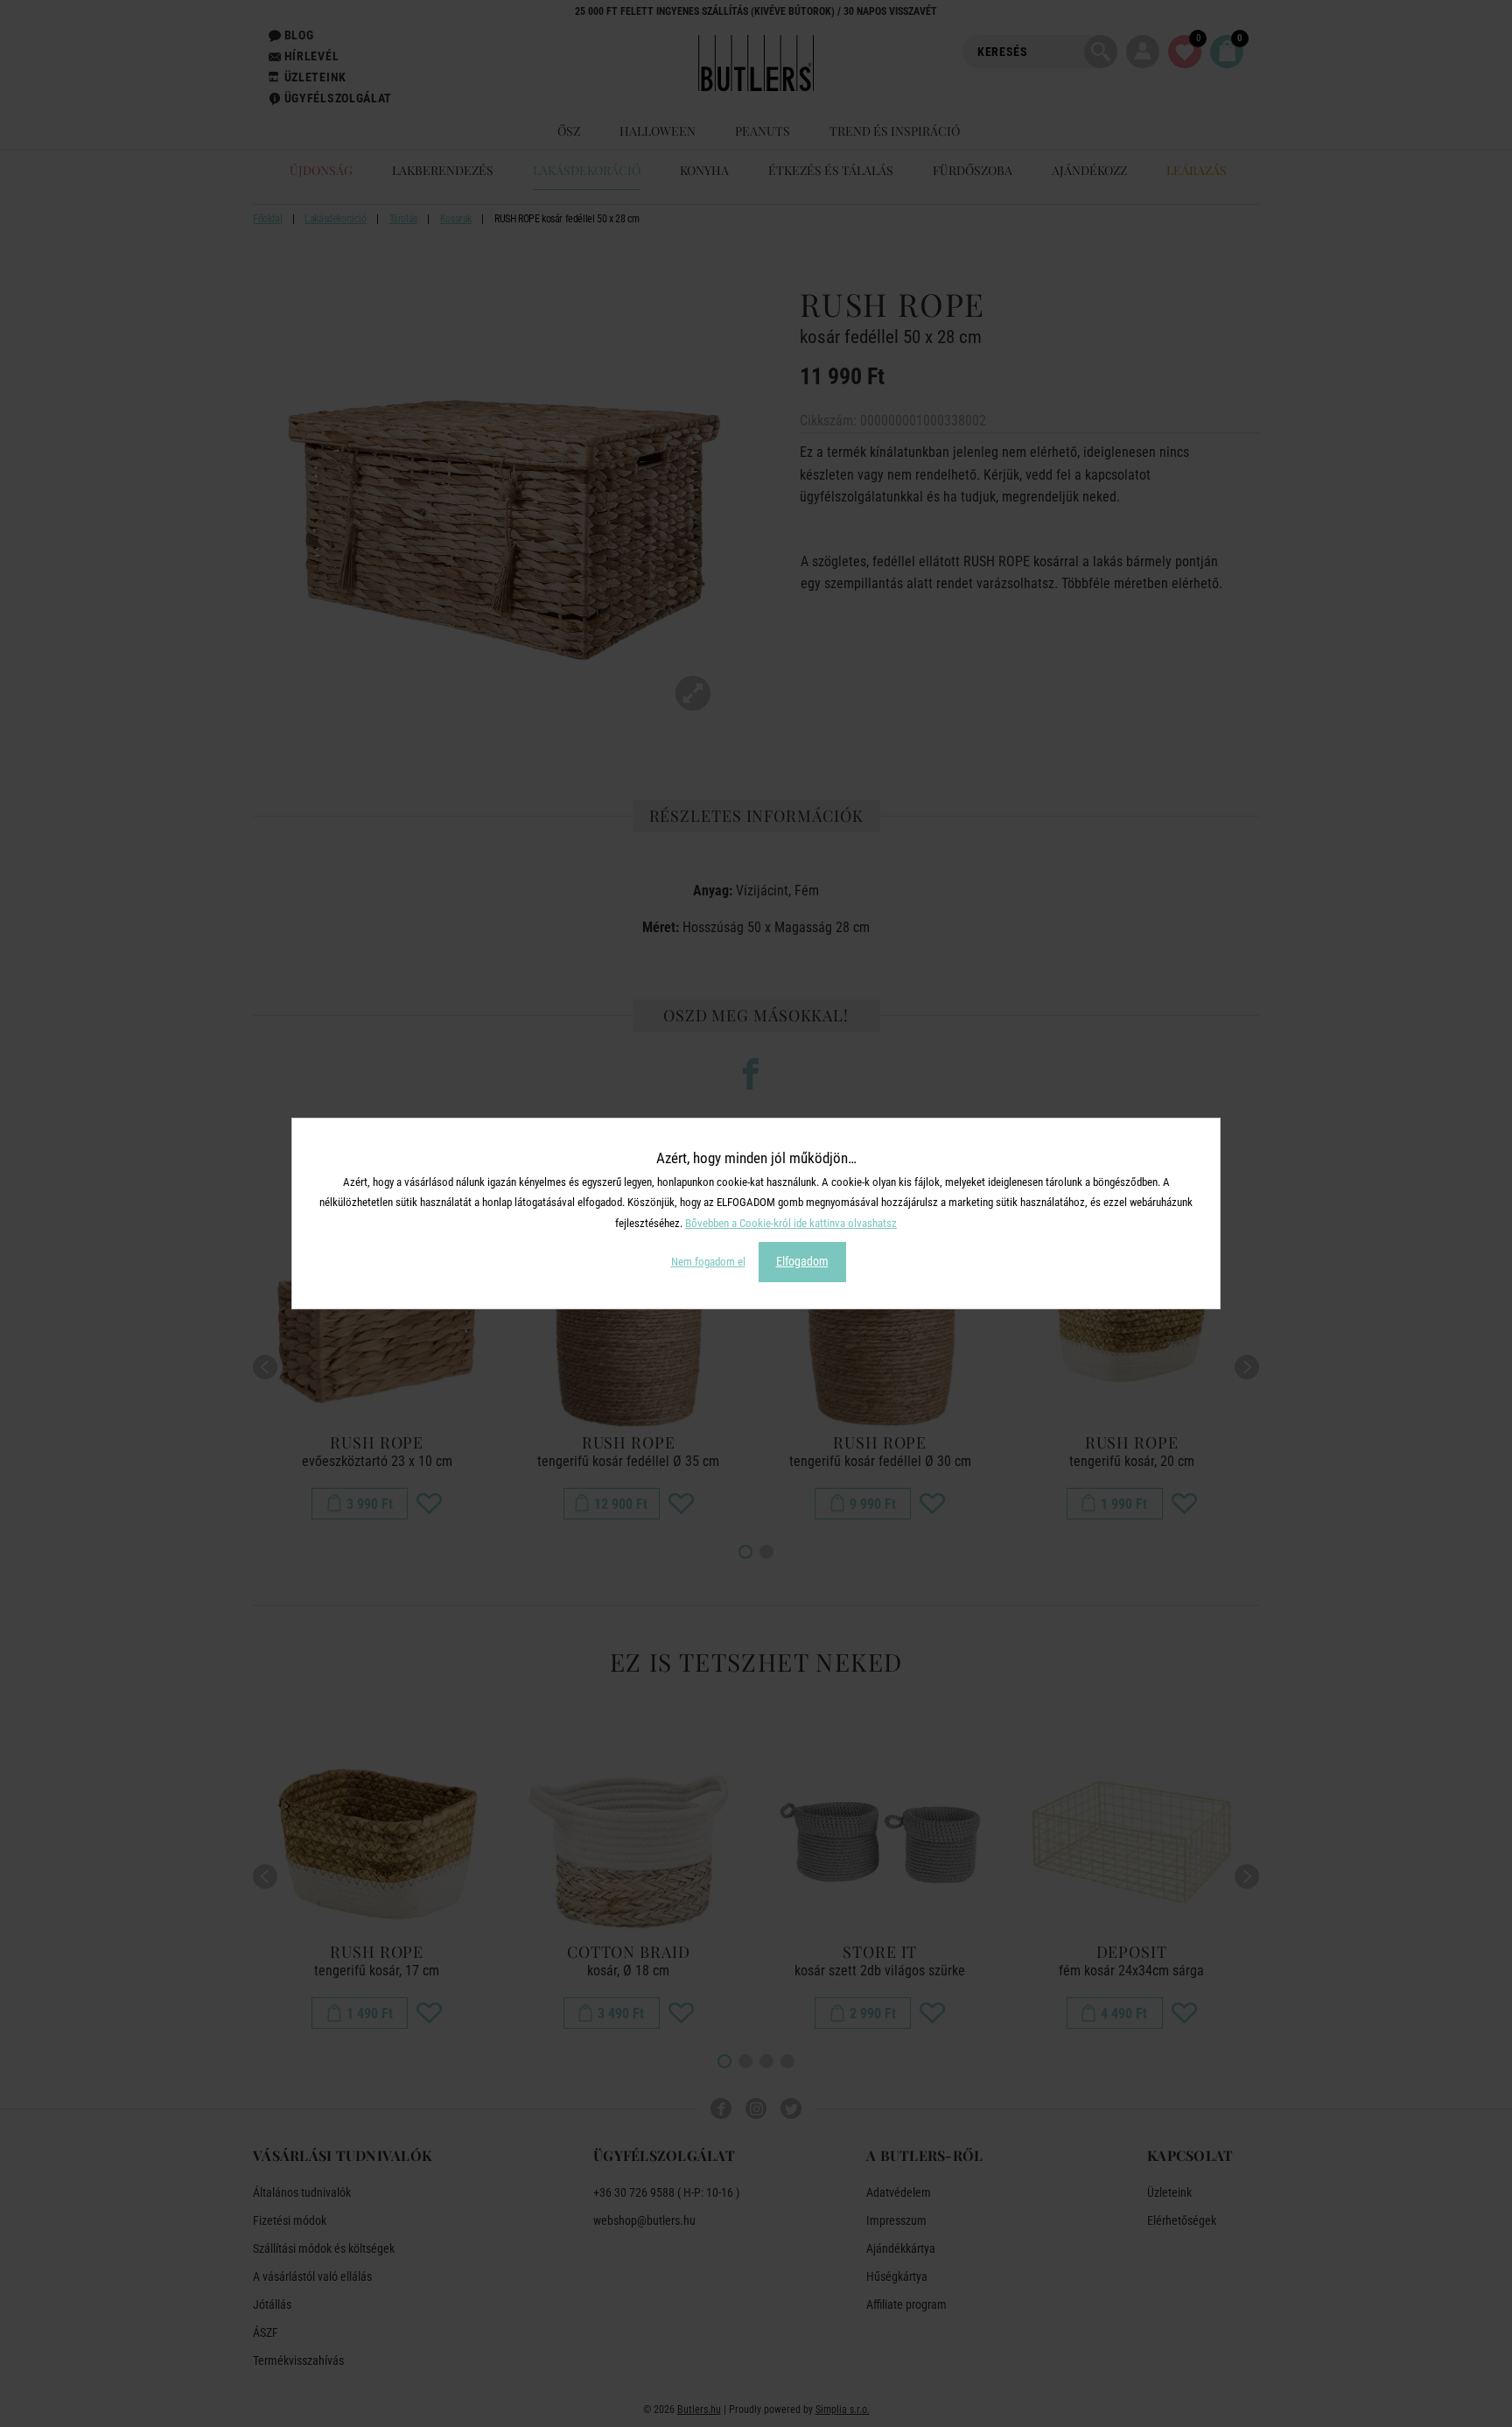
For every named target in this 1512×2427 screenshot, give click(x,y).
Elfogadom (802, 1261)
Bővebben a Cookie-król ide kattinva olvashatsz (791, 1223)
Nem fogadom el (708, 1262)
